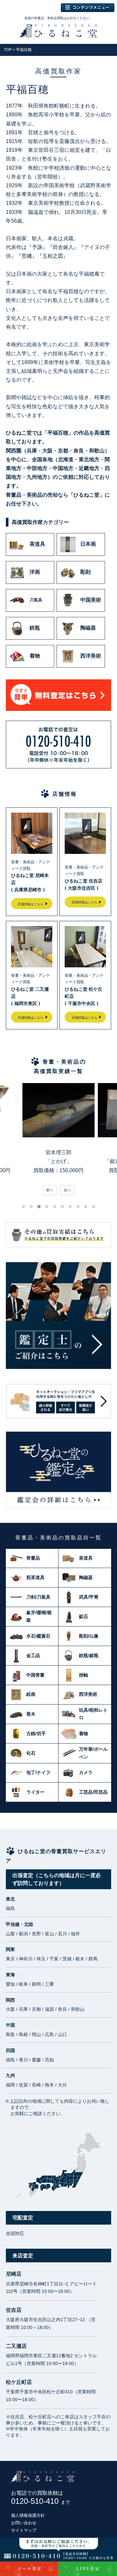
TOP (8, 50)
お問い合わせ (24, 2523)
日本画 (88, 544)
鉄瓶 (35, 628)
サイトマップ (24, 2530)
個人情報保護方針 (28, 2515)
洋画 (35, 572)
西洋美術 (91, 656)
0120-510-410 (40, 2501)
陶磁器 (88, 628)
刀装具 (36, 600)
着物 (35, 656)
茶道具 (37, 544)
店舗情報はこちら (31, 904)
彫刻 (85, 572)
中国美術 (91, 600)
